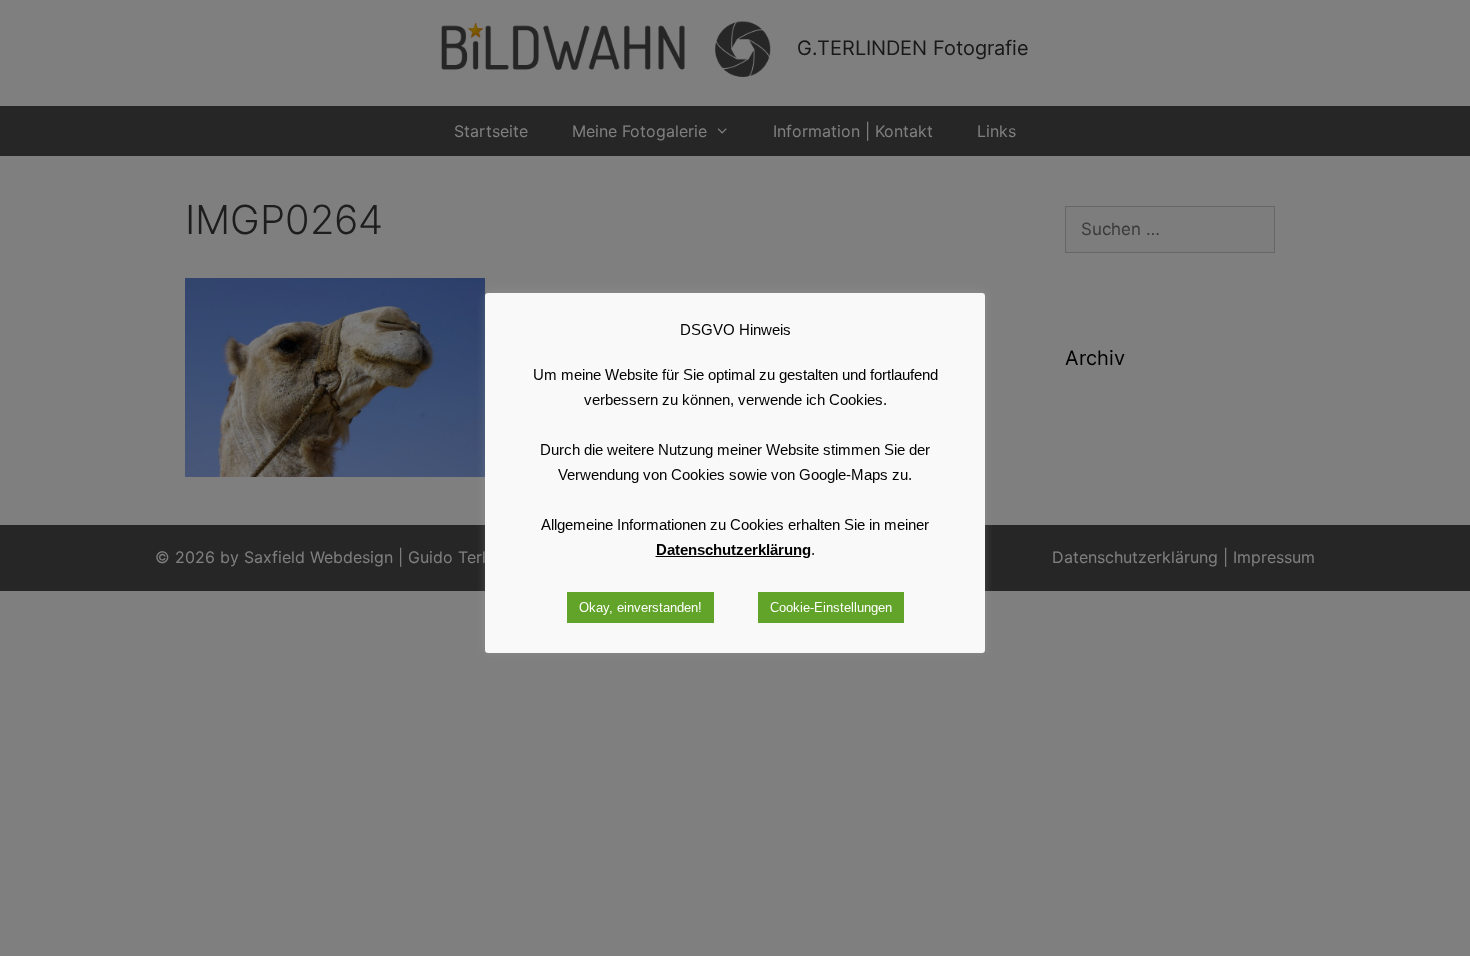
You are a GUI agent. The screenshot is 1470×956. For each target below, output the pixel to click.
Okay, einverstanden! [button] (640, 607)
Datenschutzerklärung (733, 549)
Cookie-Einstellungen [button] (831, 607)
